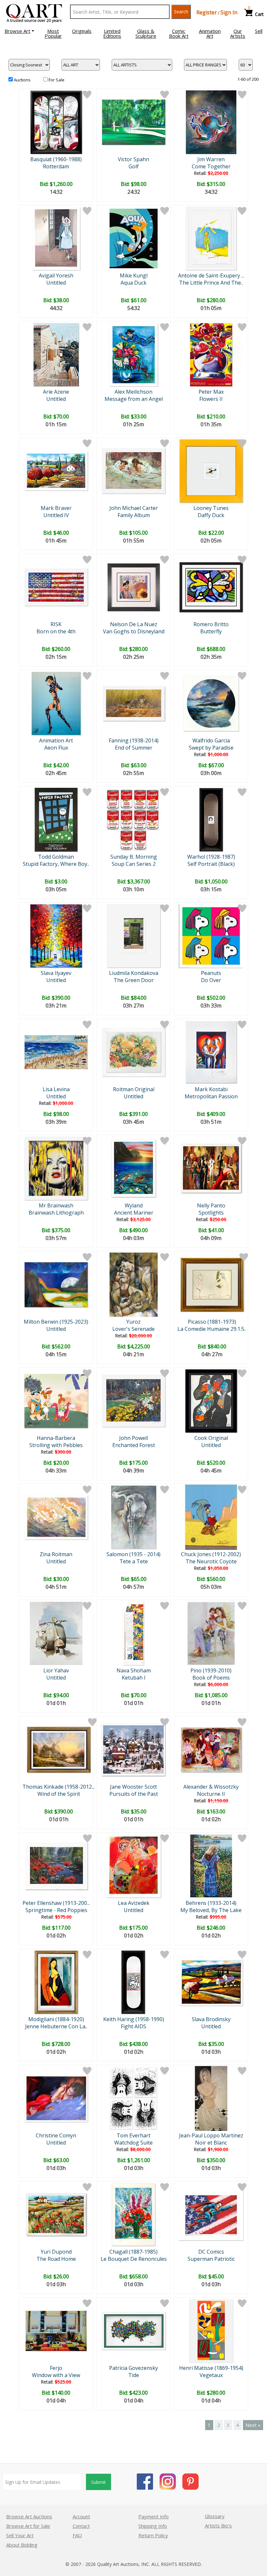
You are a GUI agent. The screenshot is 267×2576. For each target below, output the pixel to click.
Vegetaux (211, 2375)
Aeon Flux (56, 748)
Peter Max (211, 392)
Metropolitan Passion (211, 1096)
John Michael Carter (134, 508)
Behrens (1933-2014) (211, 1903)
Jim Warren (211, 159)
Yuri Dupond (56, 2252)
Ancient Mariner (134, 1213)
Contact (81, 2526)
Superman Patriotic (211, 2259)
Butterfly (211, 631)
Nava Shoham (134, 1670)
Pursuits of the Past (134, 1794)
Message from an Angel (134, 399)
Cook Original (211, 1438)
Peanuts (211, 973)
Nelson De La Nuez (134, 624)
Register (207, 12)
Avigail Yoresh (56, 275)
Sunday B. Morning (134, 857)
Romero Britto (211, 624)
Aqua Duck (133, 283)
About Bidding (22, 2545)
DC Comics (211, 2252)
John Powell (133, 1438)
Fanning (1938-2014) (134, 740)
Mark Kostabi (211, 1089)
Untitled (56, 283)
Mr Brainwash (56, 1205)
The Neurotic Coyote (211, 1561)
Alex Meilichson (133, 392)
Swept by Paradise (211, 748)
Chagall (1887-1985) (133, 2252)
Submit (98, 2482)
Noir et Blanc (211, 2143)
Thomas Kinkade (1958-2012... (59, 1787)
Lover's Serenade (133, 1329)
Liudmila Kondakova (134, 973)
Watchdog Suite (133, 2143)
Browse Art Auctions (29, 2516)
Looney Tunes (211, 508)
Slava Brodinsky (211, 2019)
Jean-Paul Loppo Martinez (211, 2135)
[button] (19, 31)
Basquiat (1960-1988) (56, 159)
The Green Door (134, 980)
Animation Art (56, 740)
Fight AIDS (133, 2026)
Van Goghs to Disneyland (134, 631)
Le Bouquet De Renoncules (134, 2259)
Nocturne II (211, 1794)
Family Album (134, 515)
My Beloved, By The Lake (211, 1910)
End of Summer (134, 748)
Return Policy (153, 2535)
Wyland (134, 1205)
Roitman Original (134, 1089)
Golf (134, 166)
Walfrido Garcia (211, 740)
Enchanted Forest (134, 1445)
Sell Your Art (20, 2535)
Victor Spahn (133, 159)
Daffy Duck (211, 515)
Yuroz (133, 1322)
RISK (56, 624)
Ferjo (56, 2368)
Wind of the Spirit (59, 1794)
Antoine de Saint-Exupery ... (211, 275)
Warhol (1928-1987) (211, 857)
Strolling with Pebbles (56, 1445)
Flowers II (211, 399)
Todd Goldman (56, 857)
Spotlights (211, 1213)
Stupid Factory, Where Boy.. (56, 864)
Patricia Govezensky (133, 2368)
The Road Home (56, 2259)
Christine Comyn (56, 2135)
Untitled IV (56, 515)
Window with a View (56, 2375)
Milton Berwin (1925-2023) (56, 1322)
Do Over (211, 980)
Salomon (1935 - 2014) (133, 1554)
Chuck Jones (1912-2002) (211, 1554)
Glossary (215, 2516)
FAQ (77, 2535)
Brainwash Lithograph (56, 1213)
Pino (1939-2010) (211, 1670)
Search (181, 12)
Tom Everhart (133, 2135)
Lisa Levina (56, 1089)
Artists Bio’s (218, 2526)
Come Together (211, 166)
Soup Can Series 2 (134, 864)
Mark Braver (56, 508)
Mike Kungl (134, 275)
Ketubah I (134, 1678)
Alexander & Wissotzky (211, 1787)
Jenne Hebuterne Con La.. (56, 2026)
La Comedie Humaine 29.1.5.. (212, 1329)
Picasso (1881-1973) (212, 1322)
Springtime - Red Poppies (56, 1910)
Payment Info (154, 2516)
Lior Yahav (56, 1670)
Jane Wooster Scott (133, 1787)
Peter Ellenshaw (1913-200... (56, 1903)
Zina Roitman (56, 1554)
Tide (134, 2375)
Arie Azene (56, 392)
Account (81, 2516)
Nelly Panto (211, 1205)
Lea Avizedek (134, 1903)
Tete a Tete (134, 1561)
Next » (253, 2425)
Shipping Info (153, 2526)
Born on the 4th (56, 631)
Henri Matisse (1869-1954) (211, 2368)
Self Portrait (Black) (211, 864)
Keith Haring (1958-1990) (134, 2019)
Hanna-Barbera (56, 1438)
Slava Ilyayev (56, 973)
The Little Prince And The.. (211, 283)
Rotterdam (56, 166)
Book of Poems (211, 1678)
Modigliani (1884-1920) (56, 2019)
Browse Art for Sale (28, 2526)
